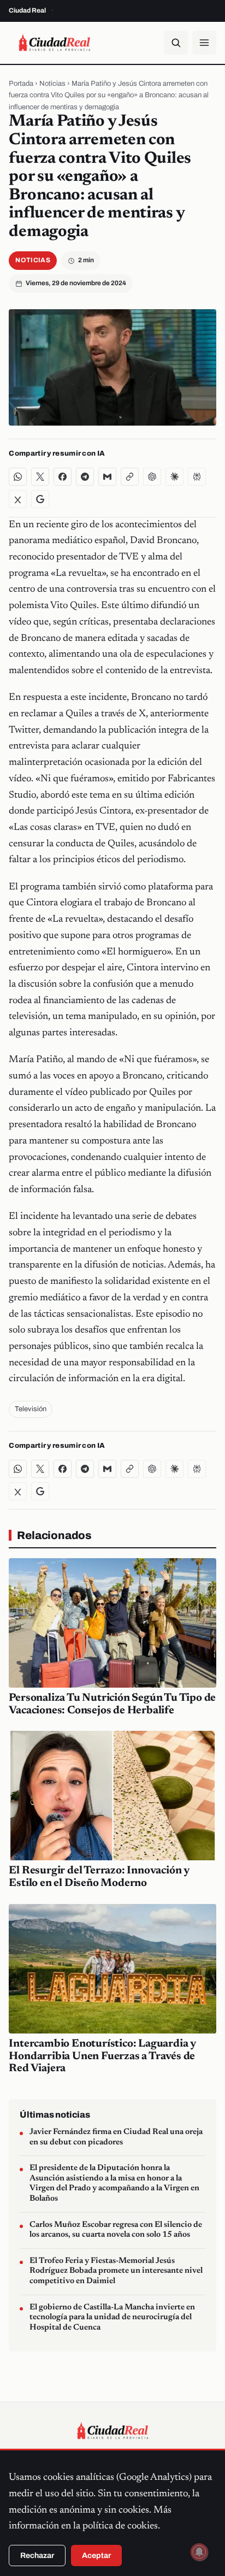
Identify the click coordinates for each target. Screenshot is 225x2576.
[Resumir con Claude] (174, 477)
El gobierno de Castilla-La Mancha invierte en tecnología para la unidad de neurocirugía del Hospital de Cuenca (112, 2318)
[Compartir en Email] (107, 477)
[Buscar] (176, 43)
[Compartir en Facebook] (63, 477)
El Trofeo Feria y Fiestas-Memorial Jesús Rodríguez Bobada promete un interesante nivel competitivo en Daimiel (116, 2271)
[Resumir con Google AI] (40, 499)
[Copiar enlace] (130, 477)
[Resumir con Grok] (18, 499)
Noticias (52, 84)
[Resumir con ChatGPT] (152, 477)
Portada (21, 84)
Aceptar (96, 2556)
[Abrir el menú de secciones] (204, 43)
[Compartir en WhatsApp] (18, 477)
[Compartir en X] (40, 477)
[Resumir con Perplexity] (197, 477)
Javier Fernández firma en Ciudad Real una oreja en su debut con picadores (116, 2137)
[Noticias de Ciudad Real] (54, 43)
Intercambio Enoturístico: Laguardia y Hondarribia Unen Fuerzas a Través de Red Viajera (102, 2056)
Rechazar (37, 2556)
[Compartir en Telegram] (85, 477)
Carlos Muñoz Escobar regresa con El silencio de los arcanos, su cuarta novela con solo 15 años (116, 2230)
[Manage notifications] (199, 2552)
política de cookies (120, 2526)
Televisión (31, 1409)
